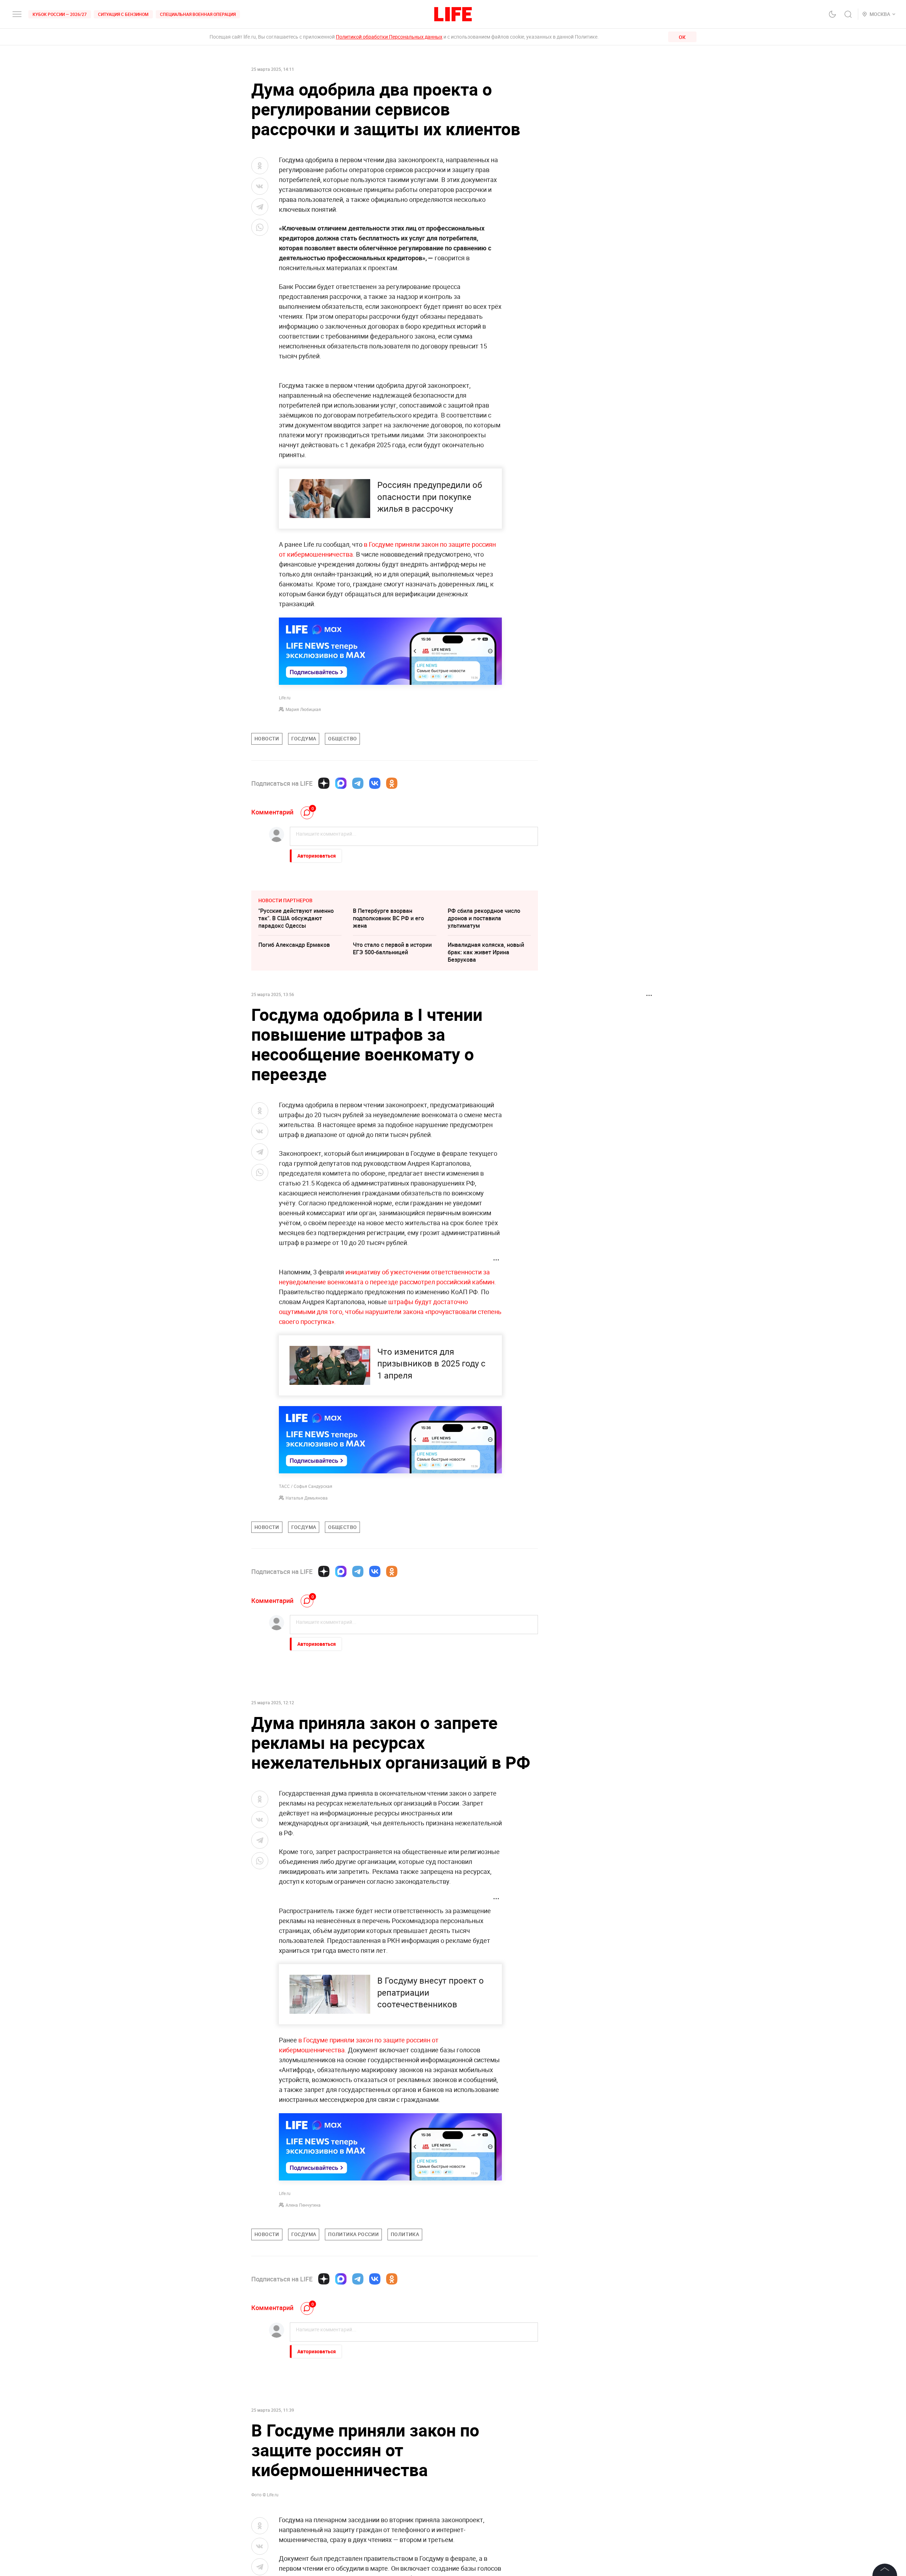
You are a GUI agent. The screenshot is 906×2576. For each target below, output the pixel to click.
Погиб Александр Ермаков (294, 945)
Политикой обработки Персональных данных (389, 37)
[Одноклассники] (392, 783)
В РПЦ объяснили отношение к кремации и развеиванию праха (489, 2448)
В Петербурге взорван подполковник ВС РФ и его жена (388, 918)
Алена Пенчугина (303, 2205)
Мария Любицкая (303, 709)
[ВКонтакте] (375, 783)
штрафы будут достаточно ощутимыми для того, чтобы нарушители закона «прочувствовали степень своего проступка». (390, 1312)
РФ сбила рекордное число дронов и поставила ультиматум (484, 918)
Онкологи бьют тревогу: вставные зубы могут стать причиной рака (296, 2448)
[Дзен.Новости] (324, 783)
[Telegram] (358, 783)
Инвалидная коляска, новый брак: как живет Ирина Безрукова (486, 952)
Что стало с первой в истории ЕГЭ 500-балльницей (392, 948)
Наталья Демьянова (307, 1498)
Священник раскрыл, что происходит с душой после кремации (388, 2448)
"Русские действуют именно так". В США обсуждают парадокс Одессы (296, 918)
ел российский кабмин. (462, 1282)
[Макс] (341, 783)
